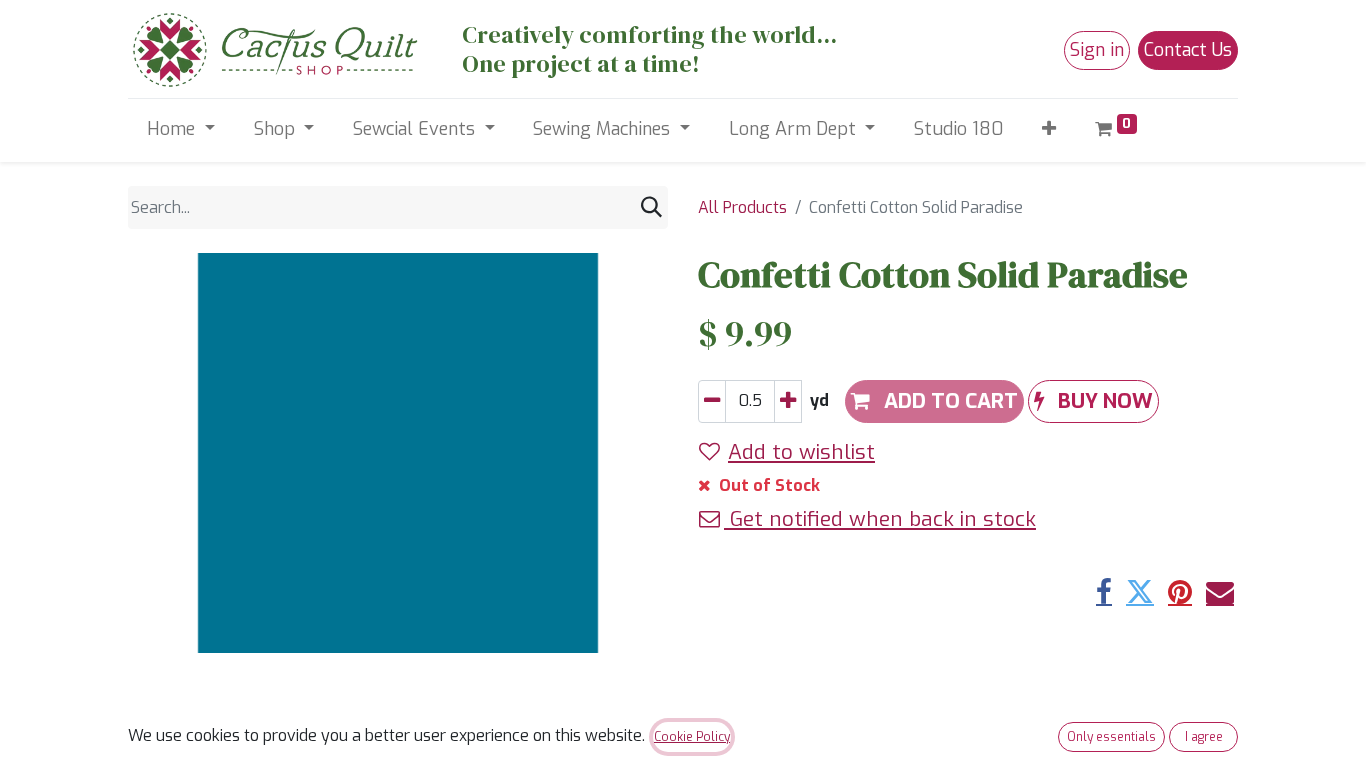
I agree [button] (1204, 737)
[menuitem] (959, 129)
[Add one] (788, 401)
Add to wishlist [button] (801, 452)
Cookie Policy (692, 737)
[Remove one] (712, 401)
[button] (1049, 129)
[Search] (651, 207)
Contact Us (1188, 50)
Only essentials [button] (1111, 737)
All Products (742, 207)
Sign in (1097, 50)
